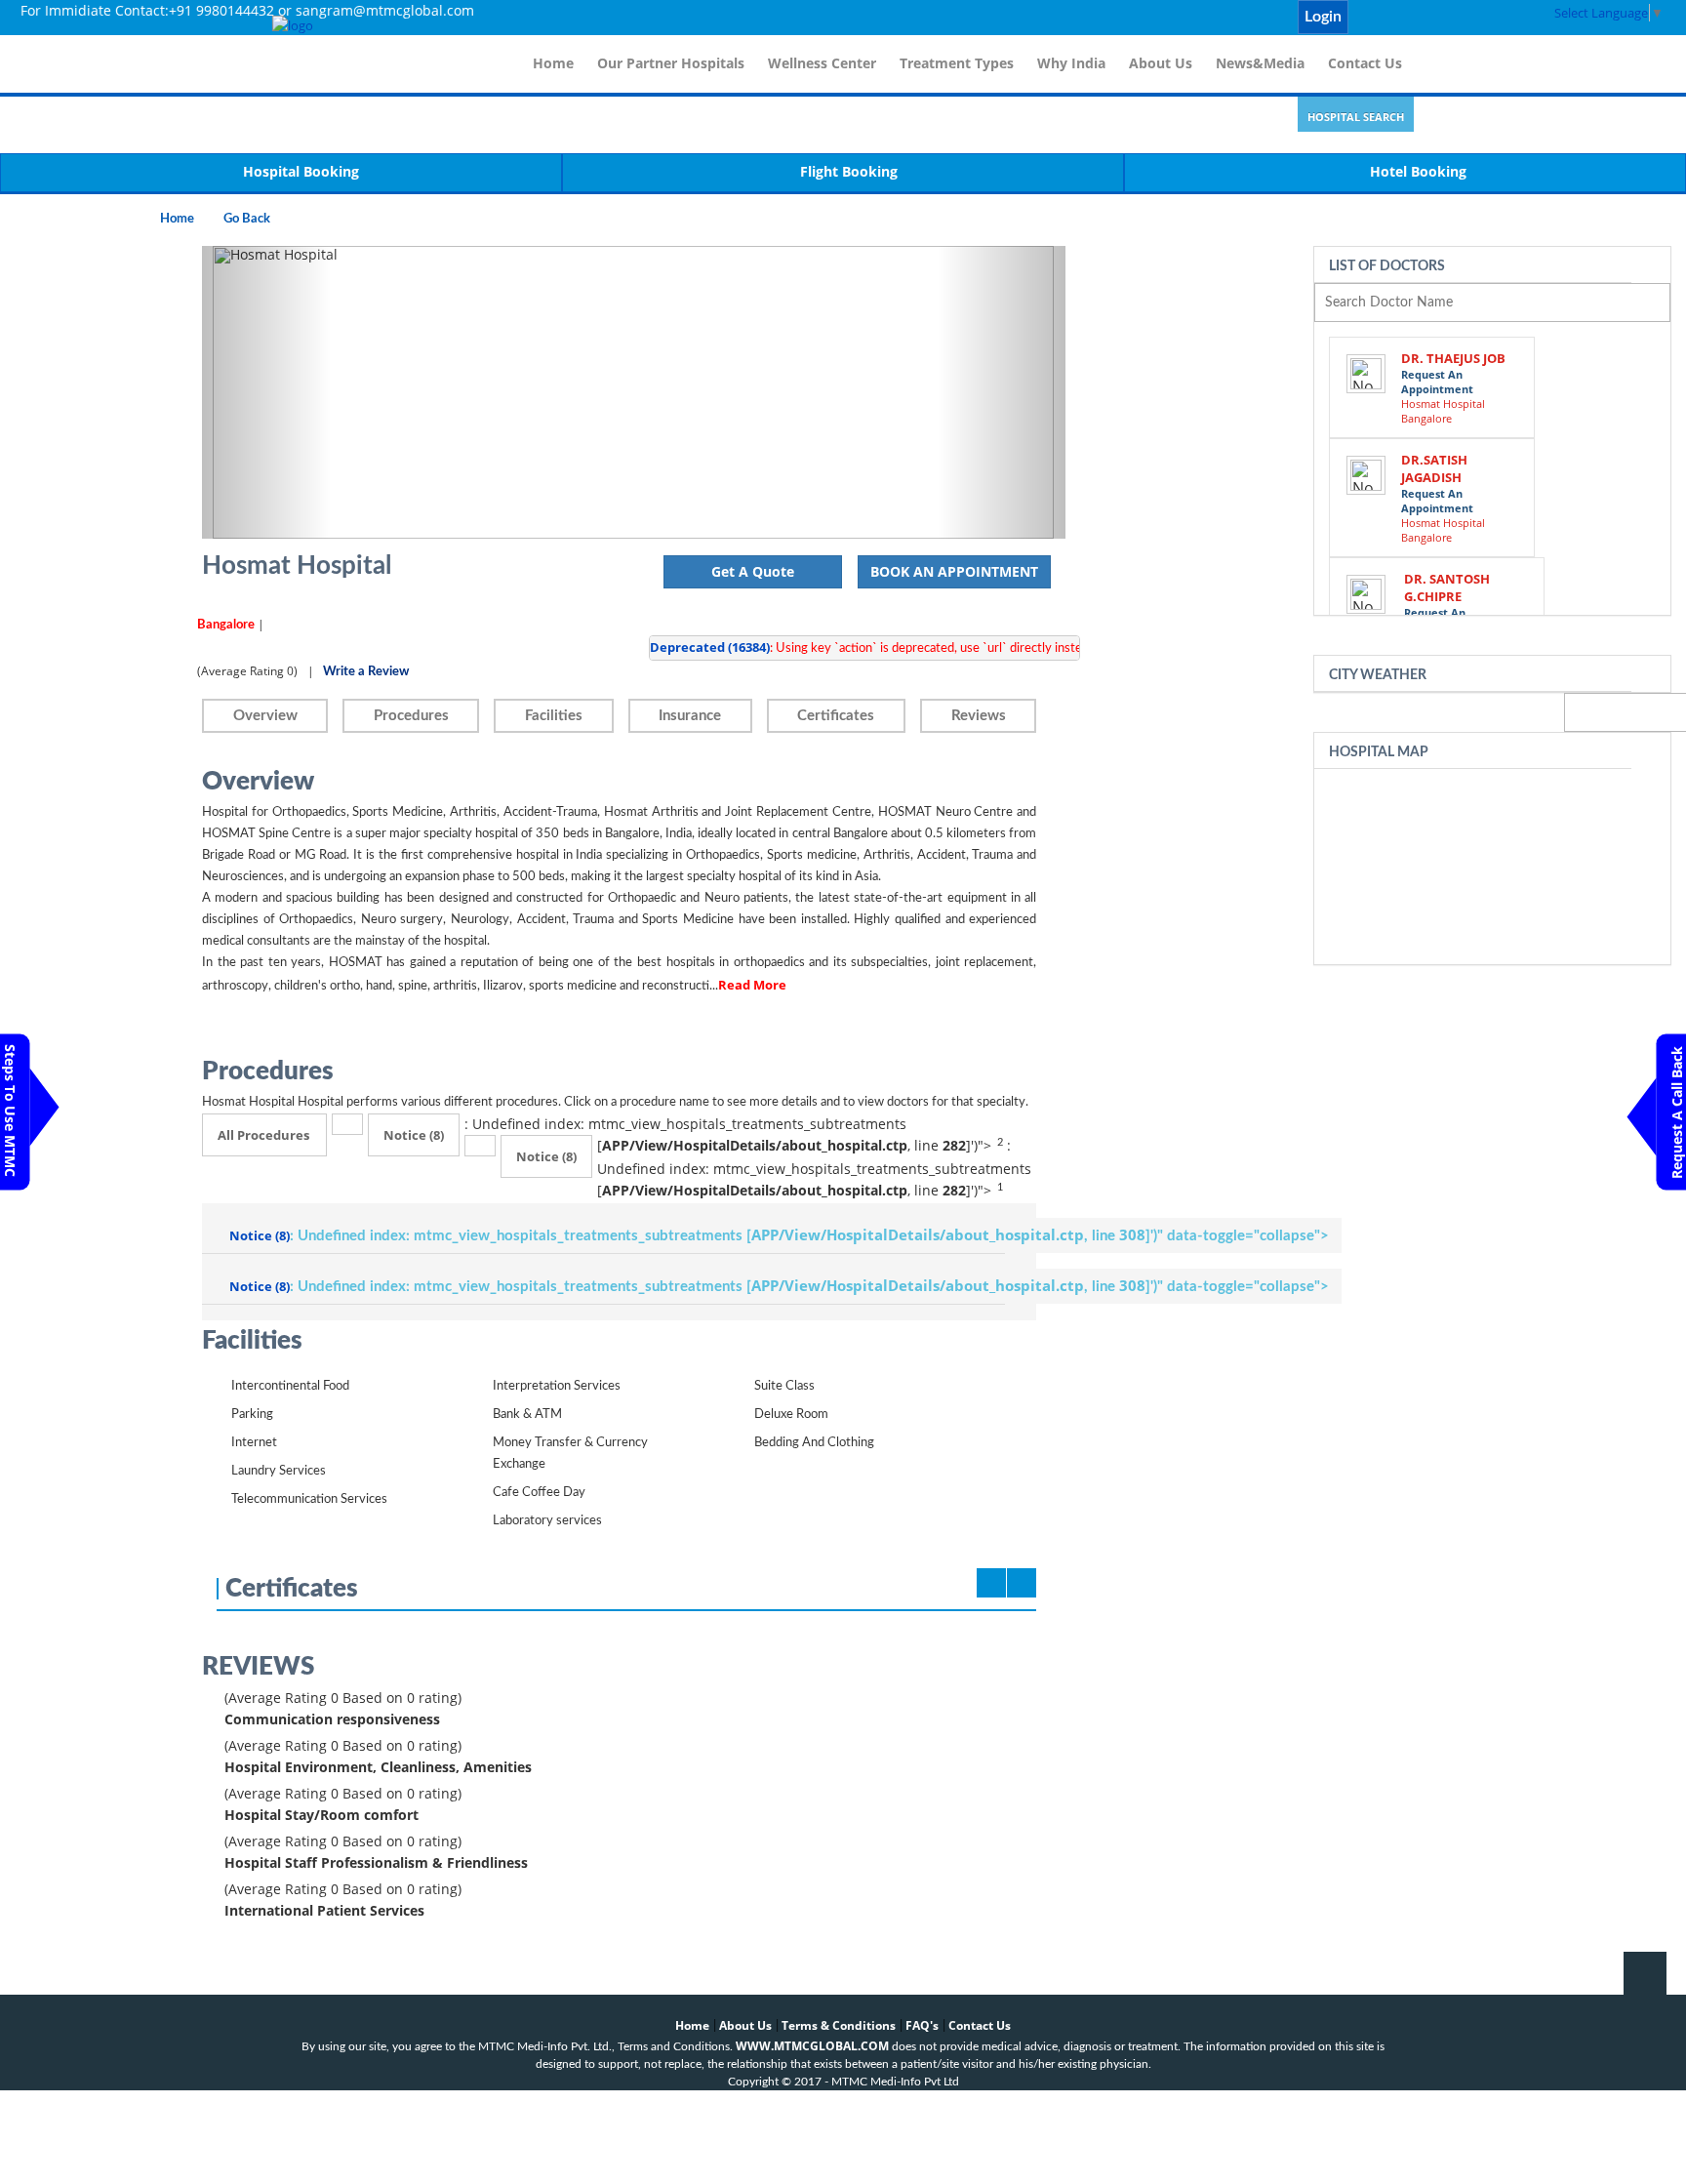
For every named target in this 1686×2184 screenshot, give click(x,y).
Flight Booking (849, 171)
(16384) (710, 647)
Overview (265, 716)
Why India (1071, 63)
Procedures (411, 716)
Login (1323, 17)
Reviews (979, 716)
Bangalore (226, 625)
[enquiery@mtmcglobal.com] (1364, 18)
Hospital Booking (301, 171)
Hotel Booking (1418, 171)
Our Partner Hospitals (671, 63)
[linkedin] (1428, 18)
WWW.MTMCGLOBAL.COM (812, 2046)
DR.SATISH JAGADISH (1434, 468)
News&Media (1260, 63)
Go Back (247, 219)
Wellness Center (822, 63)
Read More (752, 985)
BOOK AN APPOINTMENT (954, 571)
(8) (414, 1135)
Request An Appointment (1437, 382)
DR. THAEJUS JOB (1453, 358)
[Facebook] (1385, 18)
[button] (267, 392)
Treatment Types (957, 63)
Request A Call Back (1677, 1112)
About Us (1161, 63)
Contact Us (1365, 63)
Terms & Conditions (839, 2025)
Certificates (836, 716)
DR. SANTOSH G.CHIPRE (1447, 587)
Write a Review (366, 672)
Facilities (554, 716)
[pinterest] (1450, 18)
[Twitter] (1407, 18)
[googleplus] (1471, 18)
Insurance (690, 716)
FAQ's (922, 2025)
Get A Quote (753, 571)
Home (553, 63)
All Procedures (263, 1135)
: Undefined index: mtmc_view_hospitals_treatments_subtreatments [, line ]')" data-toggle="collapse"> (779, 1234)
